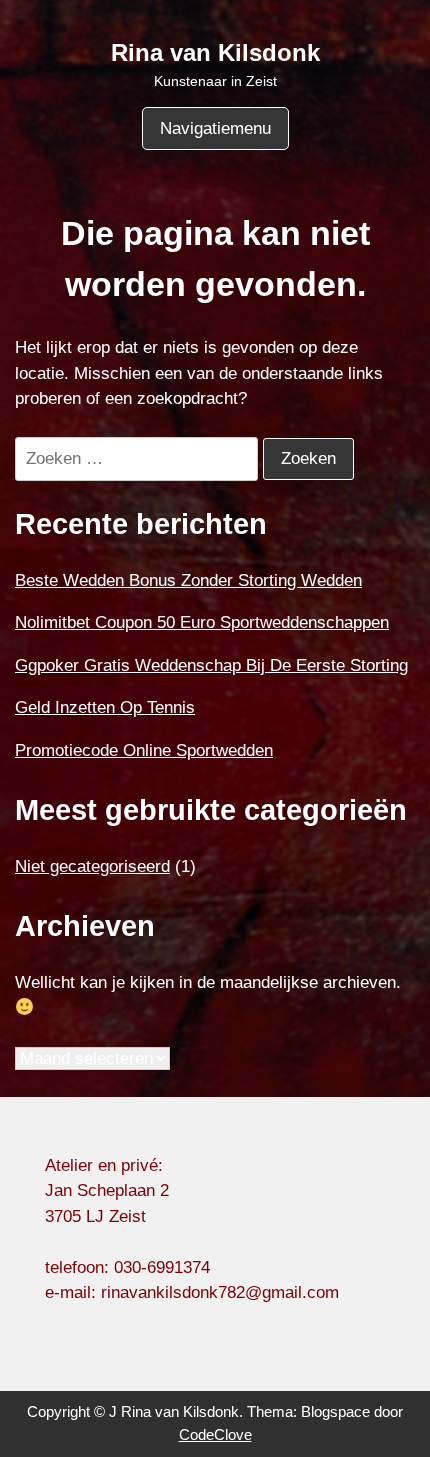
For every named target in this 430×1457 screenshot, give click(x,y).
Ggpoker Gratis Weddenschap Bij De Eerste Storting (211, 665)
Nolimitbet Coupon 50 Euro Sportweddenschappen (202, 622)
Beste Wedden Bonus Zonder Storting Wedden (188, 580)
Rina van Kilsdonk (215, 52)
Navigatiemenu (215, 128)
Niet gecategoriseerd (92, 866)
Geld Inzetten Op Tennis (105, 707)
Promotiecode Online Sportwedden (144, 750)
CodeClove (215, 1434)
